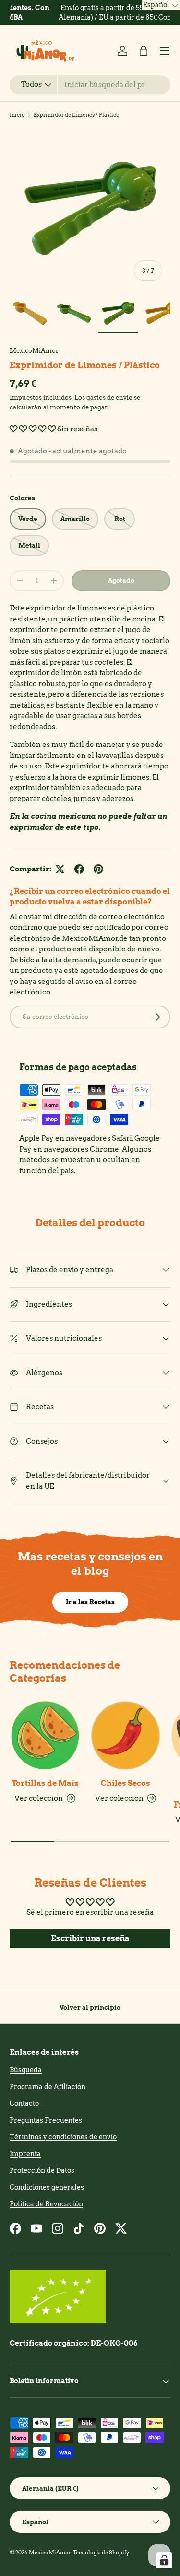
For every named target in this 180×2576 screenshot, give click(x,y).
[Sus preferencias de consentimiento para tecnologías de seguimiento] (164, 2560)
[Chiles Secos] (126, 1736)
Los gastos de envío (103, 397)
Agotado (121, 580)
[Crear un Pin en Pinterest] (98, 869)
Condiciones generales (47, 2187)
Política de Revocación (46, 2204)
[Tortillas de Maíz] (45, 1736)
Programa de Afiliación (48, 2087)
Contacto (24, 2103)
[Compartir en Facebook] (79, 869)
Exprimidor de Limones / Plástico (77, 115)
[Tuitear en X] (60, 869)
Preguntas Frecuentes (46, 2120)
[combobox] (90, 85)
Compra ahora (140, 17)
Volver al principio (90, 2007)
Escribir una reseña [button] (90, 1938)
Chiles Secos (126, 1783)
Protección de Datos (42, 2170)
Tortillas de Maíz (45, 1783)
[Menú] (165, 51)
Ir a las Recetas (90, 1602)
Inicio (17, 115)
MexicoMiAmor (34, 350)
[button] (144, 51)
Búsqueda (26, 2070)
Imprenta (25, 2154)
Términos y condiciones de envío (63, 2137)
